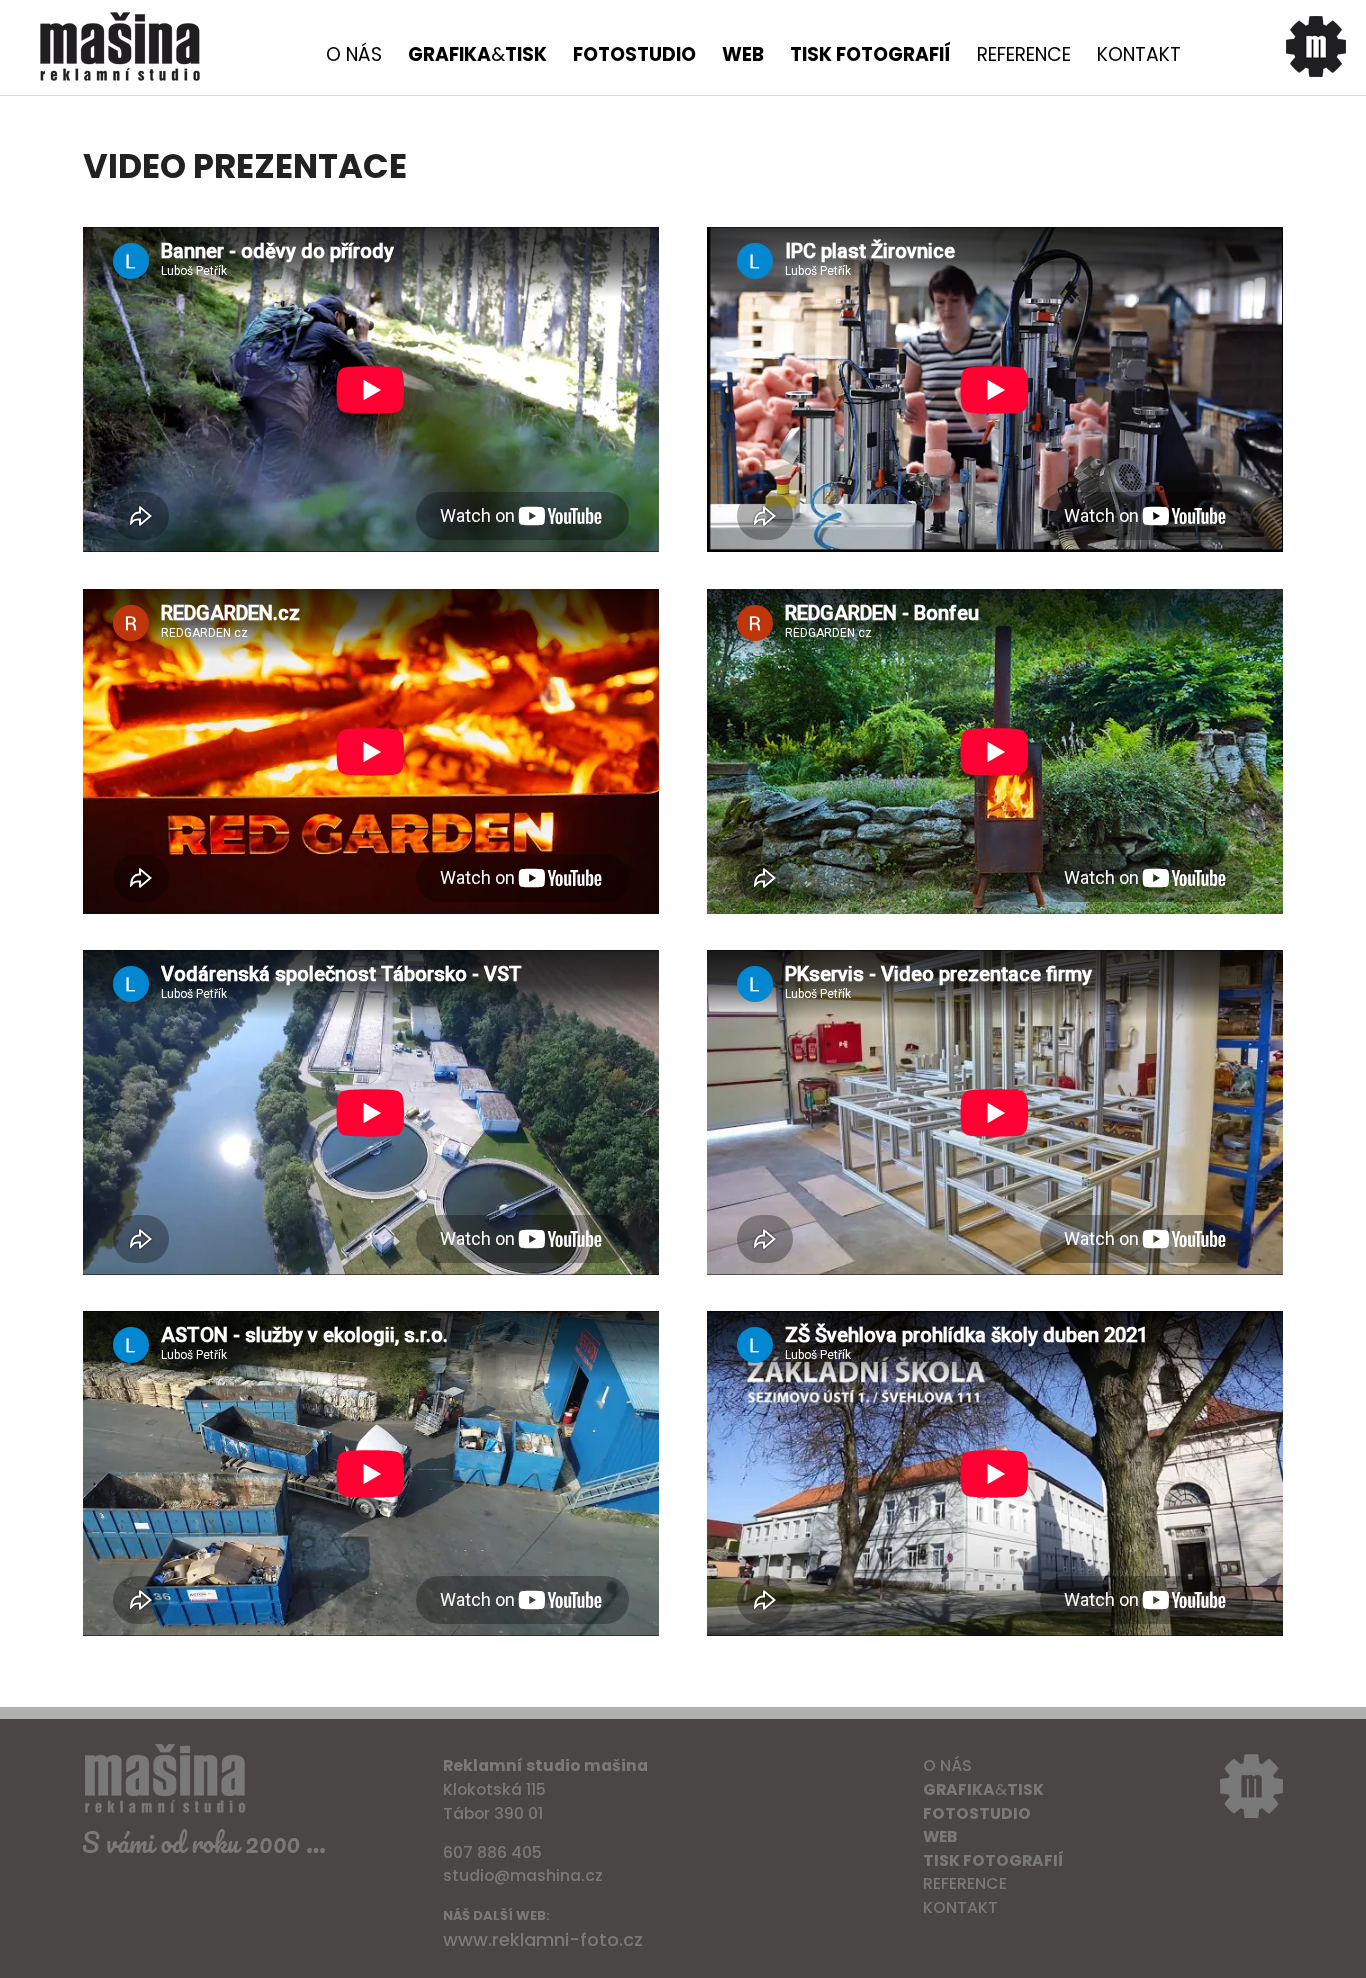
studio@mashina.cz (523, 1875)
